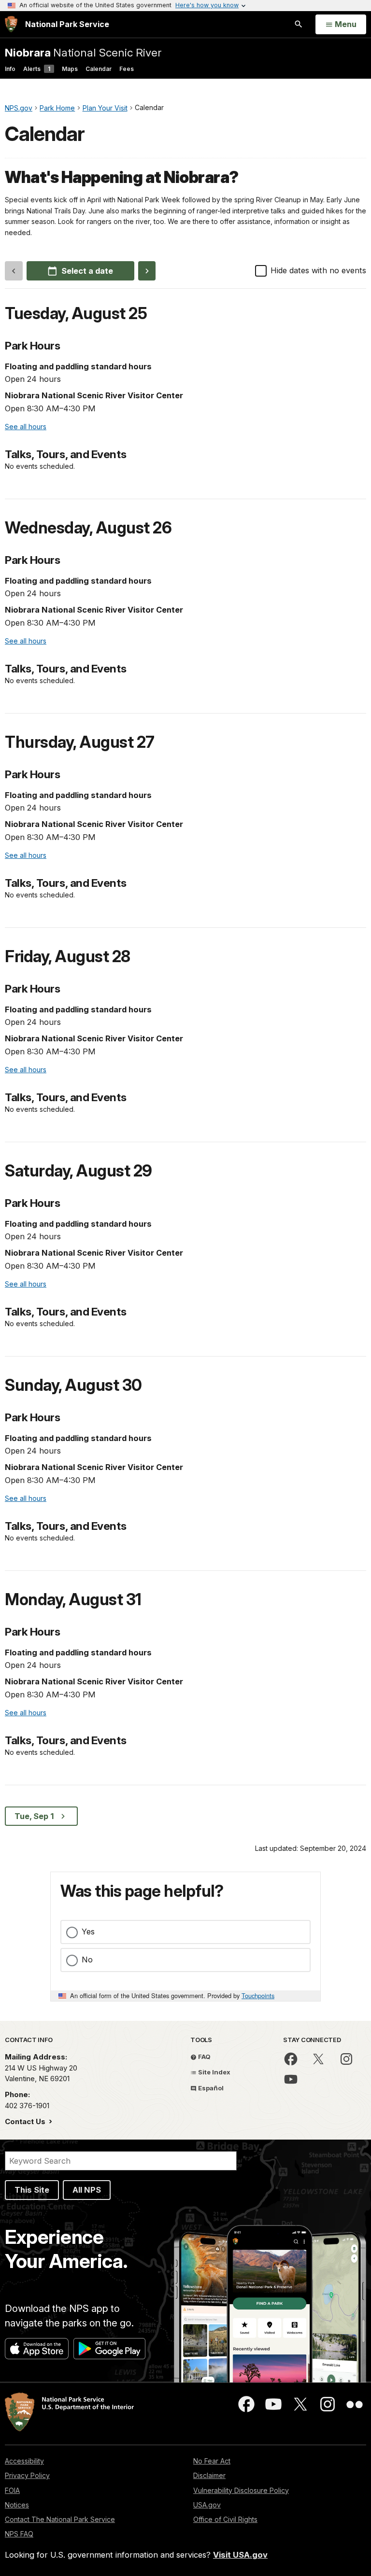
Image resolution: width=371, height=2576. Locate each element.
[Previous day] (14, 271)
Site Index (214, 2072)
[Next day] (147, 271)
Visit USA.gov (240, 2555)
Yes (88, 1932)
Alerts (37, 69)
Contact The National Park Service (60, 2519)
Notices (17, 2505)
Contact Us (26, 2121)
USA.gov (207, 2505)
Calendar (99, 69)
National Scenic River (83, 52)
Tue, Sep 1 (34, 1816)
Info (10, 69)
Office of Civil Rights (225, 2519)
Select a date (87, 271)
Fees (127, 69)
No (87, 1960)
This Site (32, 2190)
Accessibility (24, 2461)
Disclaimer (209, 2475)
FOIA (12, 2490)
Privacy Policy (27, 2475)
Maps (70, 69)
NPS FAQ (19, 2534)
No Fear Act (212, 2461)
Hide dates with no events (318, 270)
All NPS (87, 2190)
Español (210, 2088)
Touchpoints (258, 1995)
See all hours (26, 427)
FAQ (204, 2057)
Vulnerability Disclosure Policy (241, 2490)
